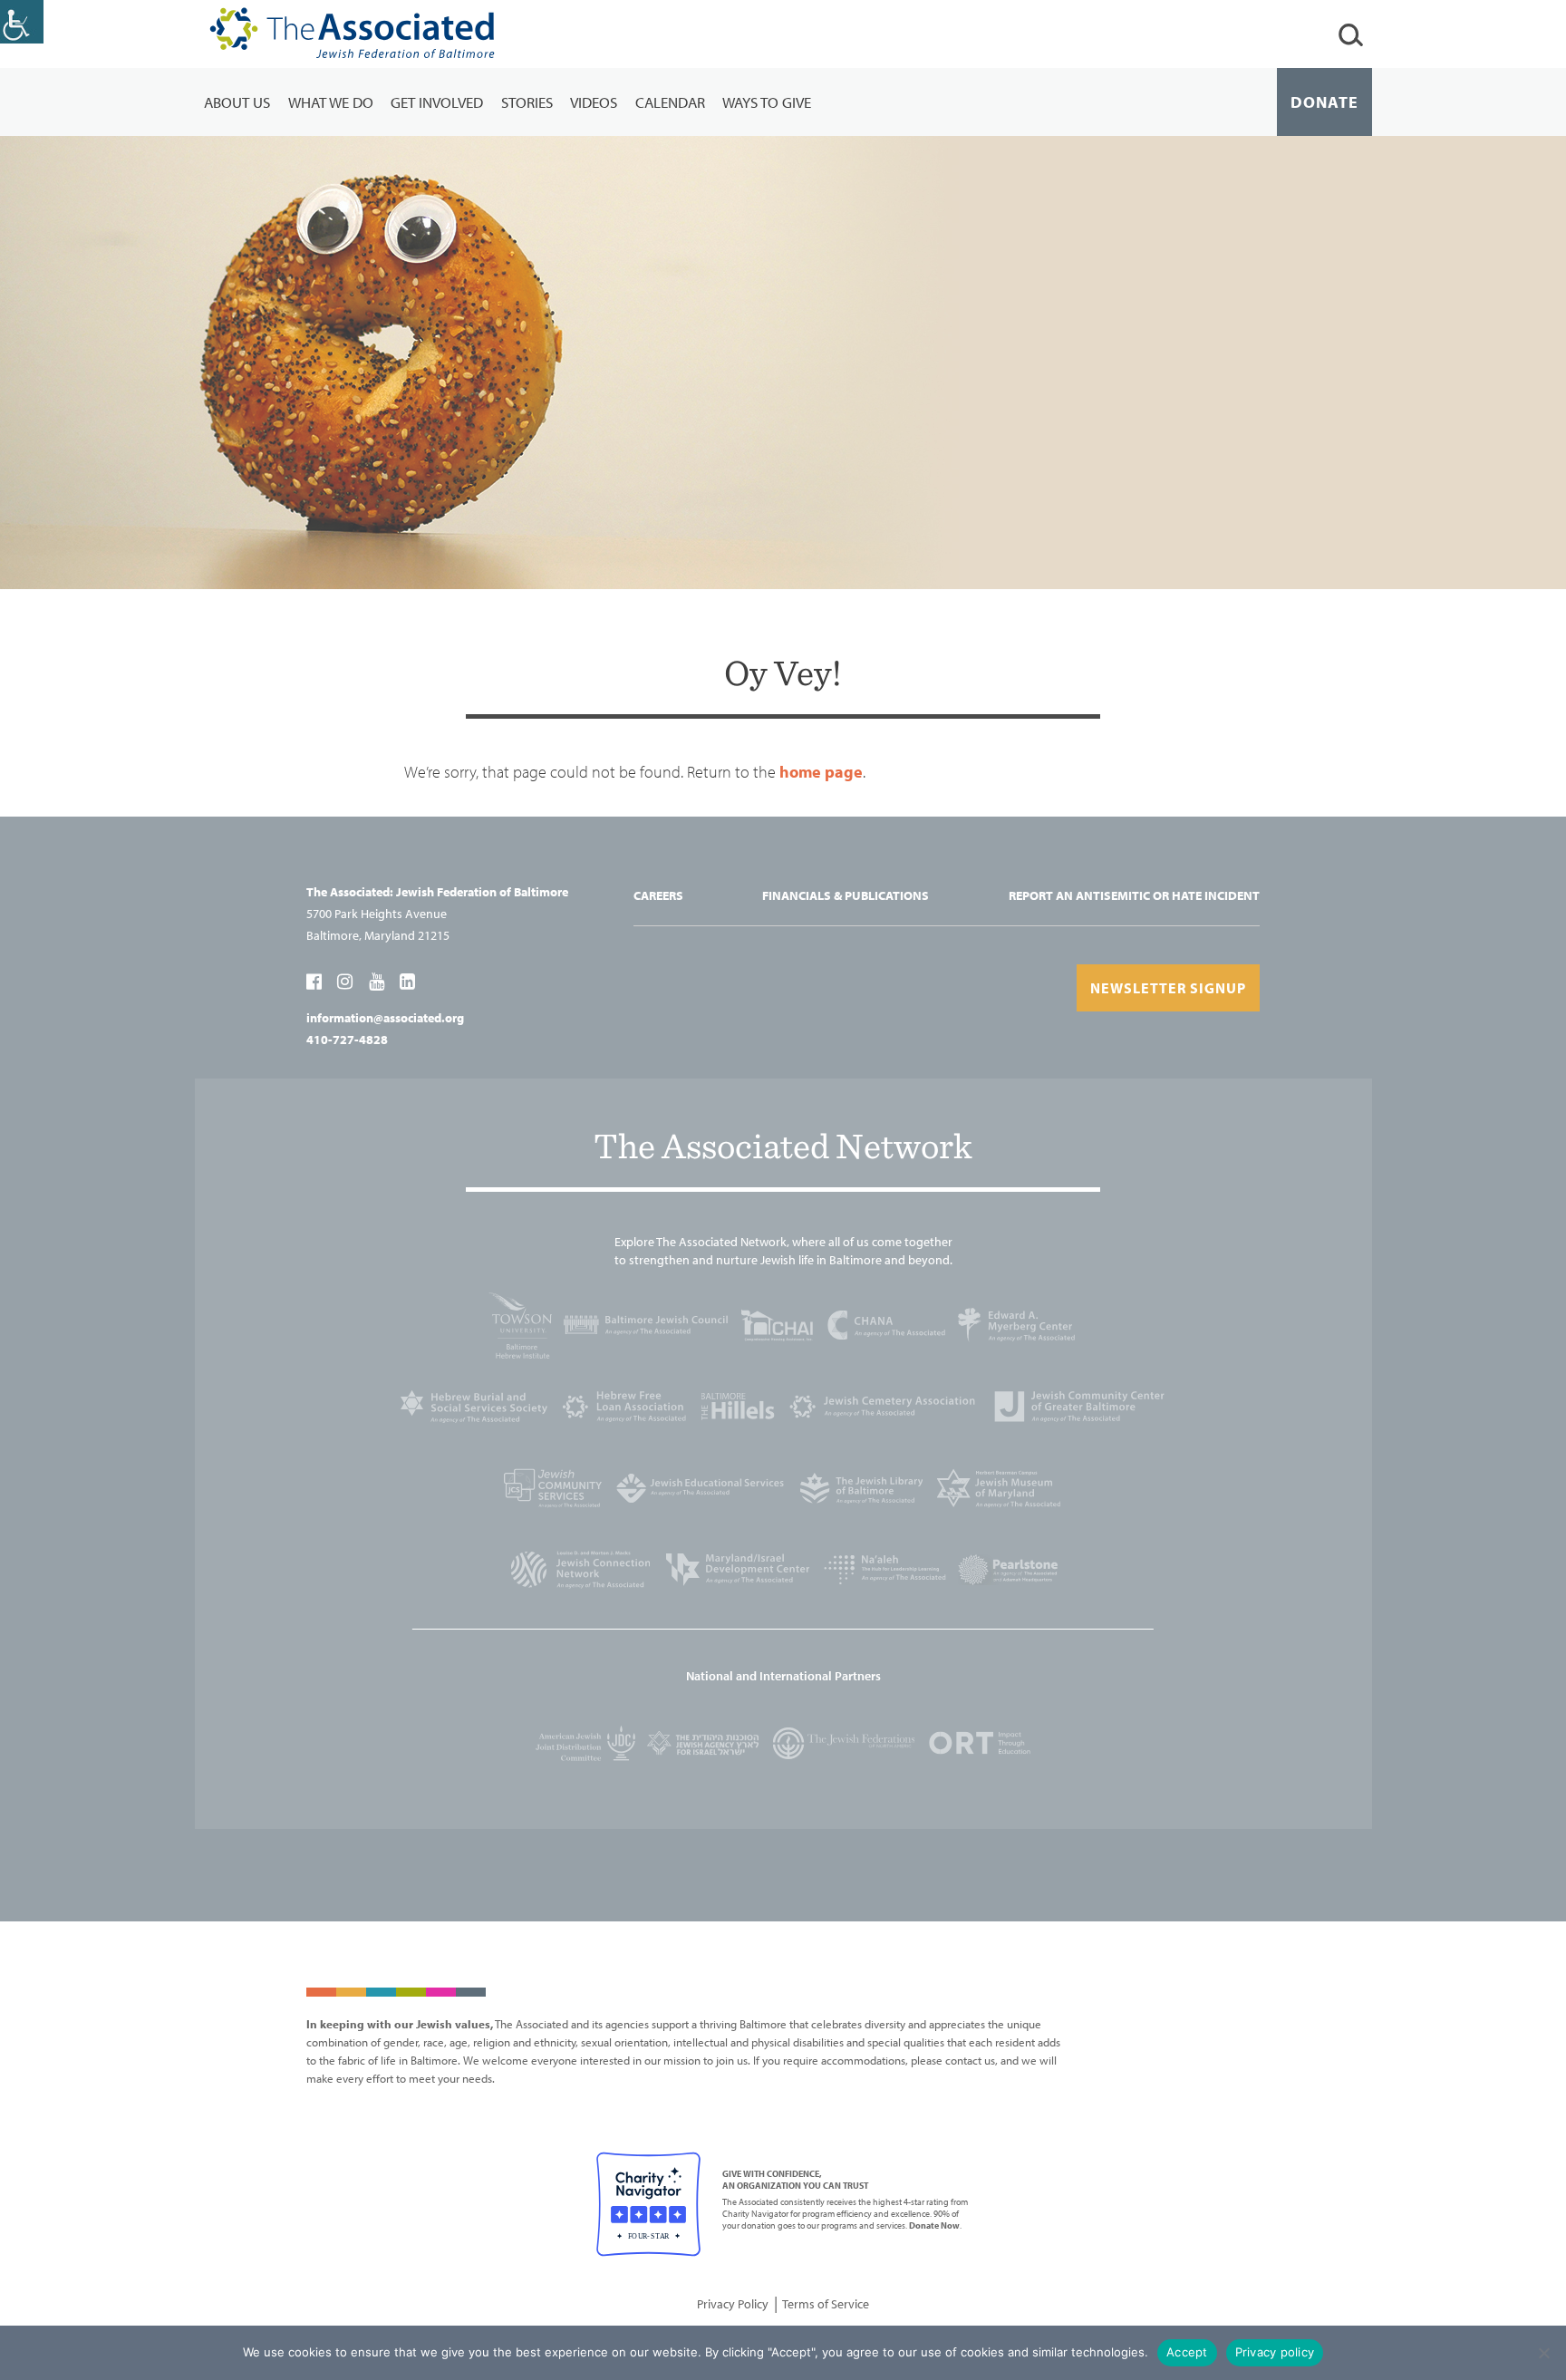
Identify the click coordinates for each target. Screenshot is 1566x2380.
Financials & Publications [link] (846, 895)
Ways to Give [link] (767, 102)
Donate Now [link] (934, 2225)
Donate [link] (1324, 102)
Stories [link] (527, 102)
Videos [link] (594, 102)
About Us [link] (237, 102)
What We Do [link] (331, 102)
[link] (22, 22)
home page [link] (821, 772)
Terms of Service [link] (826, 2304)
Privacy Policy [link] (733, 2304)
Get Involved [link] (437, 102)
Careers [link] (658, 895)
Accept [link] (1187, 2352)
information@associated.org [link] (385, 1018)
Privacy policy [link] (1275, 2352)
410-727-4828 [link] (347, 1040)
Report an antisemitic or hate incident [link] (1134, 895)
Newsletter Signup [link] (1168, 988)
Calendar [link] (670, 102)
